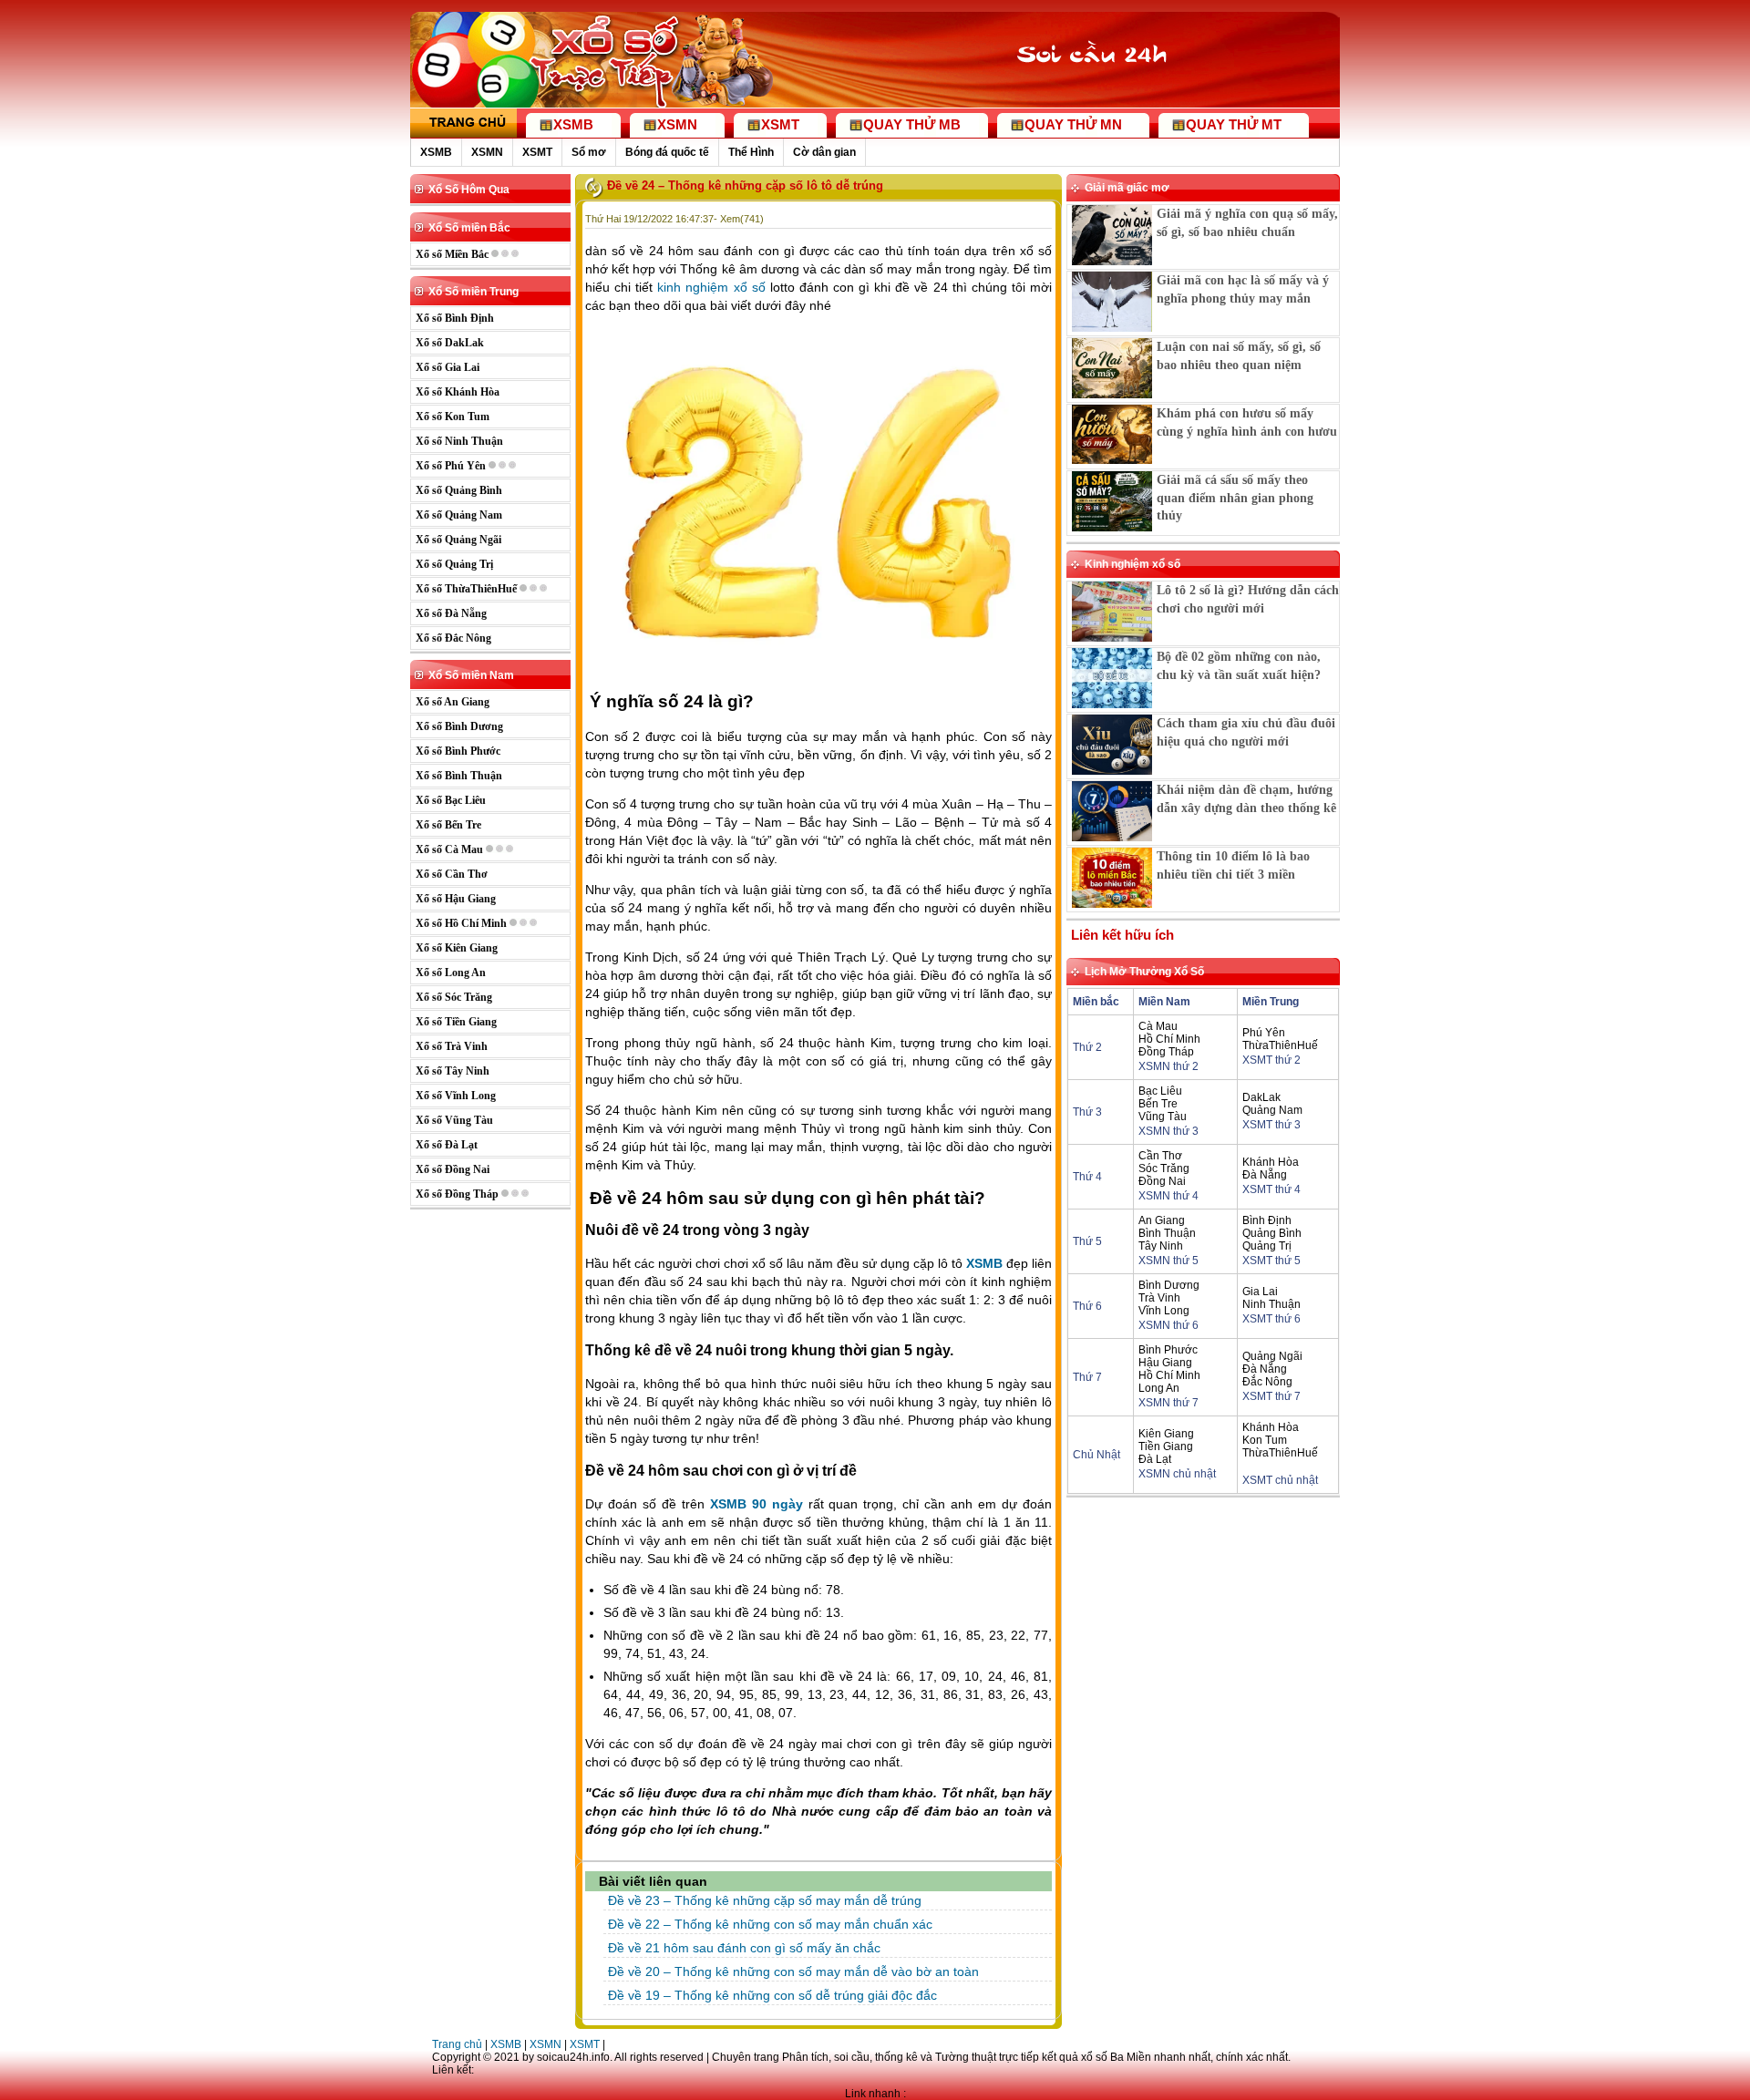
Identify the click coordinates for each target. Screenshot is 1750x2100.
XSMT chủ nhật (1280, 1480)
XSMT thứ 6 (1271, 1319)
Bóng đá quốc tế (667, 152)
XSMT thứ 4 (1271, 1189)
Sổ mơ (589, 152)
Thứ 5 (1087, 1241)
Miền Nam (1164, 1002)
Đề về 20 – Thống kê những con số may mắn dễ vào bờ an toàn (793, 1971)
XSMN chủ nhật (1177, 1474)
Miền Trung (1271, 1002)
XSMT (537, 152)
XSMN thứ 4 (1168, 1196)
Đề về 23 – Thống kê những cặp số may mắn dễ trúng (765, 1900)
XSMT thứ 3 (1271, 1125)
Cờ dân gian (824, 152)
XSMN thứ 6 (1168, 1325)
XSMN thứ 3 (1168, 1131)
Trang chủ (457, 2044)
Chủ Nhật (1096, 1455)
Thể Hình (751, 152)
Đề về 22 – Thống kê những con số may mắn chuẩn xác (770, 1924)
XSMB (436, 152)
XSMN (487, 152)
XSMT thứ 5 (1271, 1261)
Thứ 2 (1087, 1047)
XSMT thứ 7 (1271, 1396)
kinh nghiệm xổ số (711, 287)
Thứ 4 (1087, 1177)
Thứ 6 (1087, 1306)
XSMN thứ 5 (1168, 1261)
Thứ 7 (1087, 1377)
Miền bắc (1096, 1002)
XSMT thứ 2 (1271, 1060)
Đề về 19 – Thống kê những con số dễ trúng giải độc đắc (772, 1995)
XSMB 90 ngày (757, 1504)
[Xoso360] (1104, 89)
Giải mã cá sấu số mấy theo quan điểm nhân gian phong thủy (1235, 498)
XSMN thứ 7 (1168, 1403)
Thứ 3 (1087, 1112)
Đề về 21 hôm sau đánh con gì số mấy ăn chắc (744, 1948)
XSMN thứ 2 (1168, 1066)
